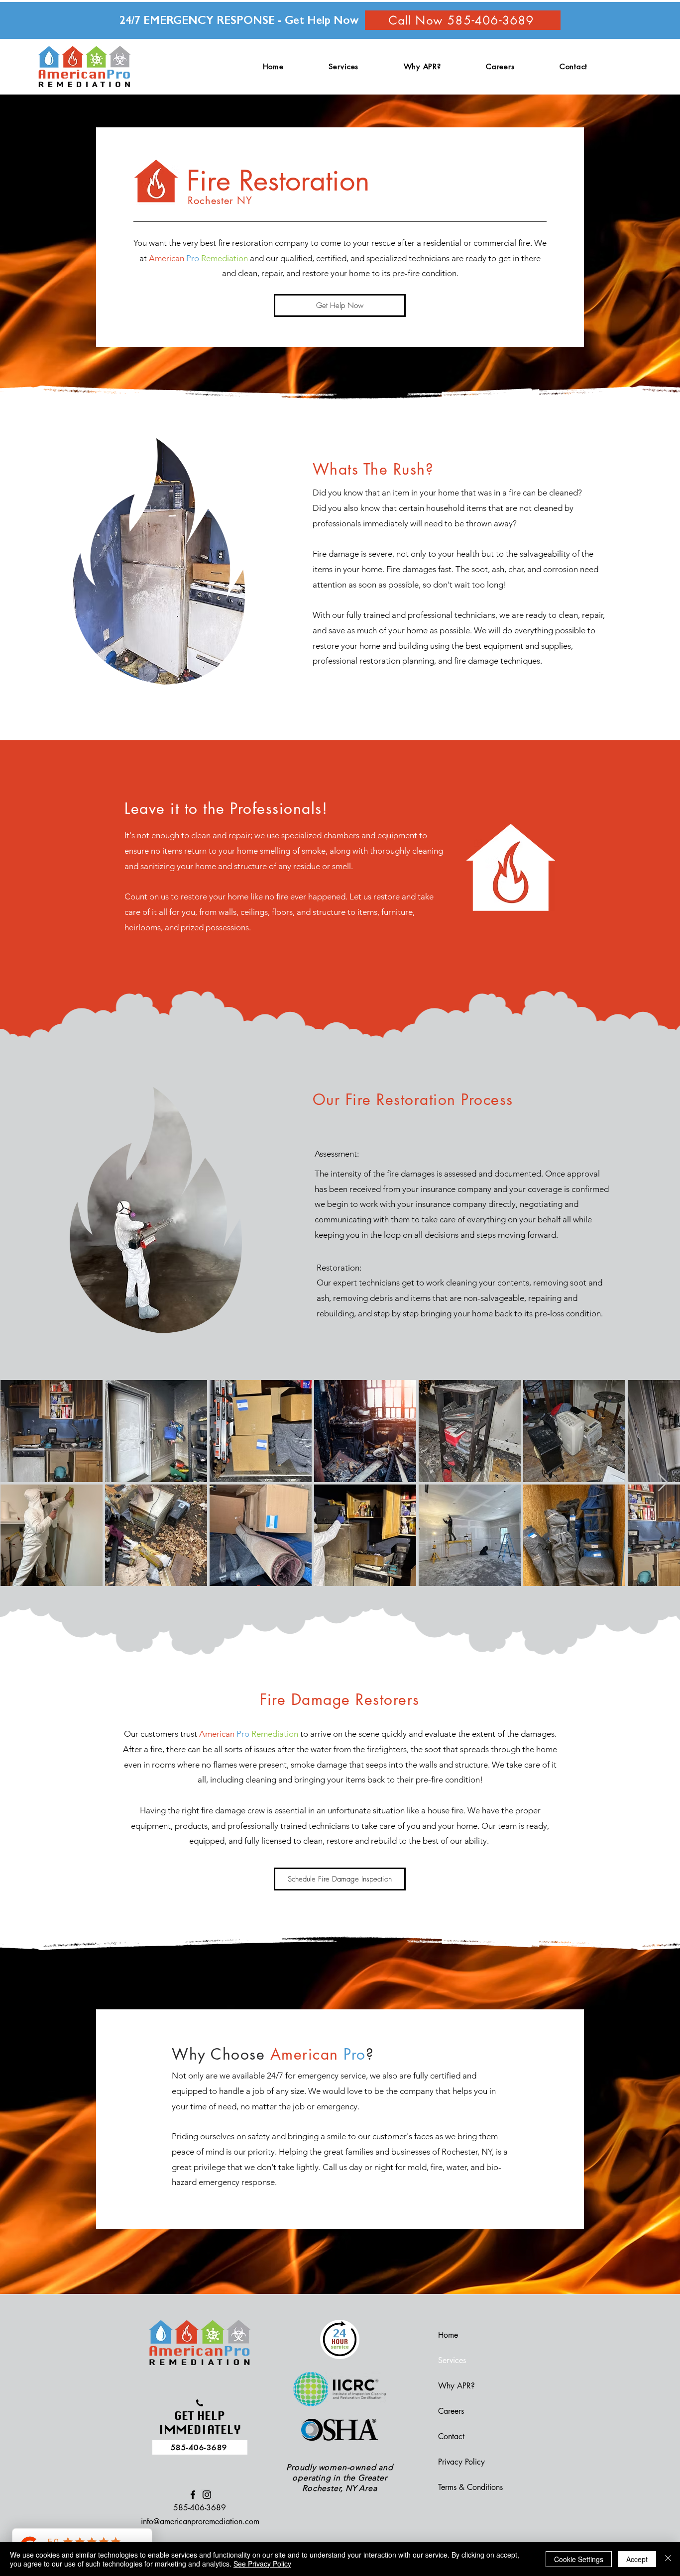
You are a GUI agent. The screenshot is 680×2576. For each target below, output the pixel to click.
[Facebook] (193, 2495)
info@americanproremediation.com (200, 2522)
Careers (451, 2411)
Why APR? (456, 2386)
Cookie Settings (579, 2559)
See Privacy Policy (262, 2564)
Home (448, 2335)
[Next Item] (663, 1483)
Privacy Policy (461, 2462)
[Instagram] (207, 2495)
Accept (637, 2559)
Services (452, 2360)
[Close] (668, 2559)
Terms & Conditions (470, 2487)
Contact (451, 2436)
